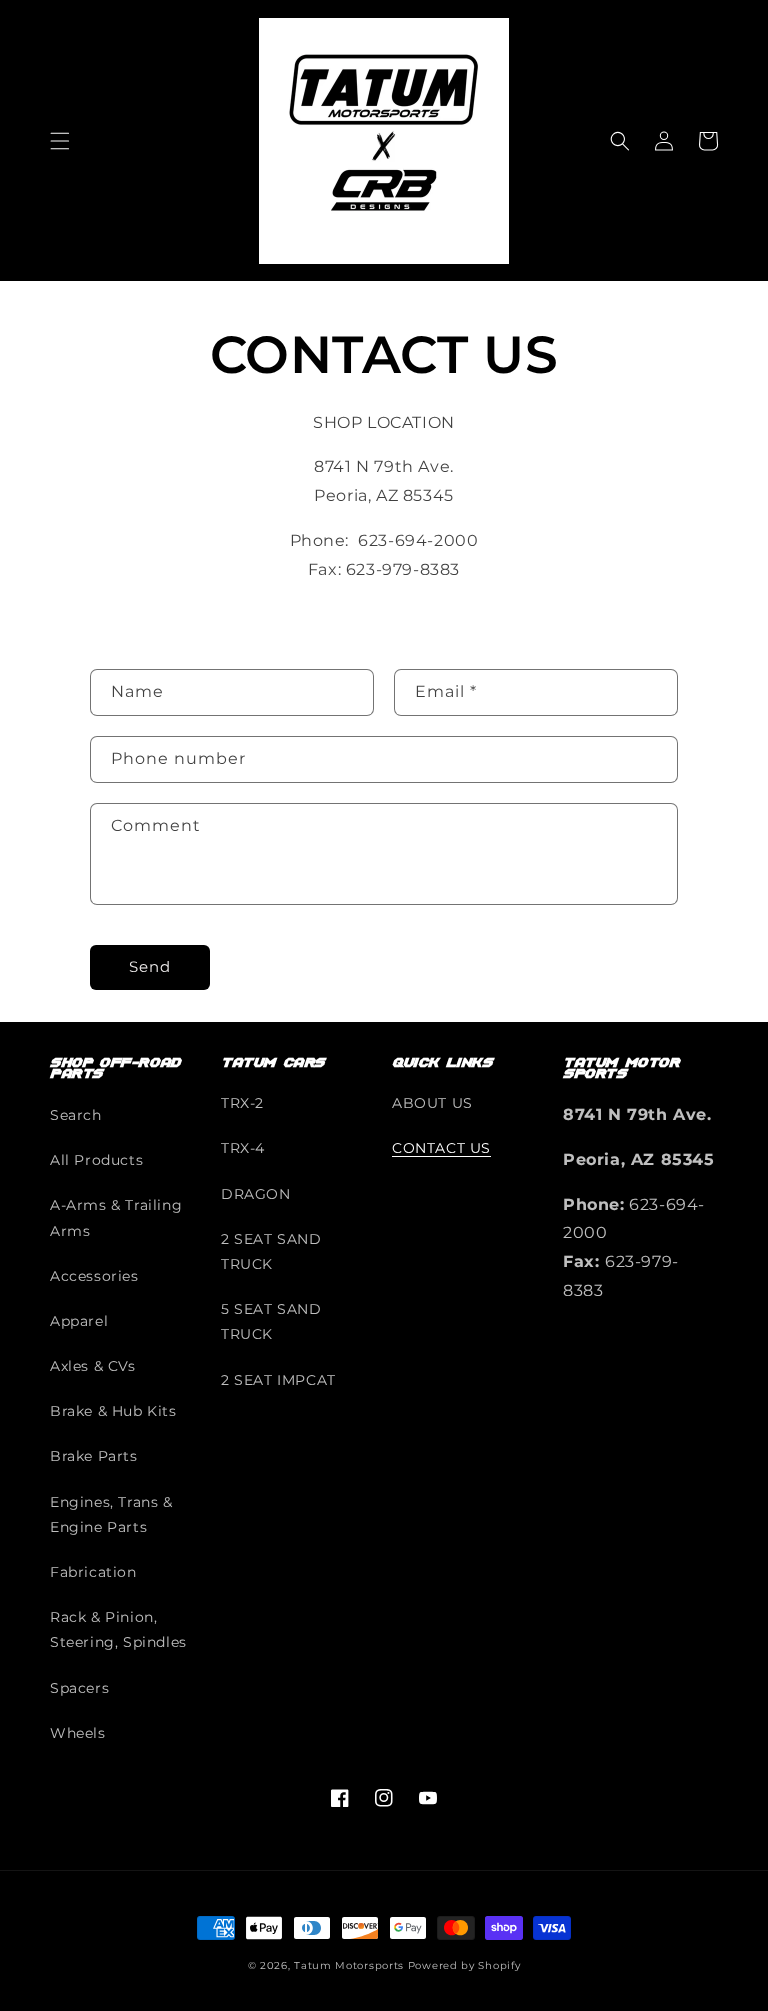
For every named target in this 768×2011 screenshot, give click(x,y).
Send (150, 966)
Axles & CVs (93, 1366)
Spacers (79, 1688)
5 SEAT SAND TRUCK (271, 1321)
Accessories (94, 1276)
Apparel (79, 1321)
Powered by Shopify (464, 1965)
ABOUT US (432, 1103)
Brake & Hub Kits (113, 1411)
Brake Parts (94, 1456)
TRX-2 (242, 1103)
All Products (96, 1160)
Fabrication (93, 1572)
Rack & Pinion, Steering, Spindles (118, 1629)
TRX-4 (243, 1148)
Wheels (78, 1733)
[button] (60, 141)
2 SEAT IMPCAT (278, 1380)
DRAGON (256, 1194)
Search (76, 1115)
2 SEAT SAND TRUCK (271, 1251)
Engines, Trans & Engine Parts (111, 1514)
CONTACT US (441, 1148)
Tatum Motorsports (349, 1965)
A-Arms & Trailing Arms (116, 1217)
